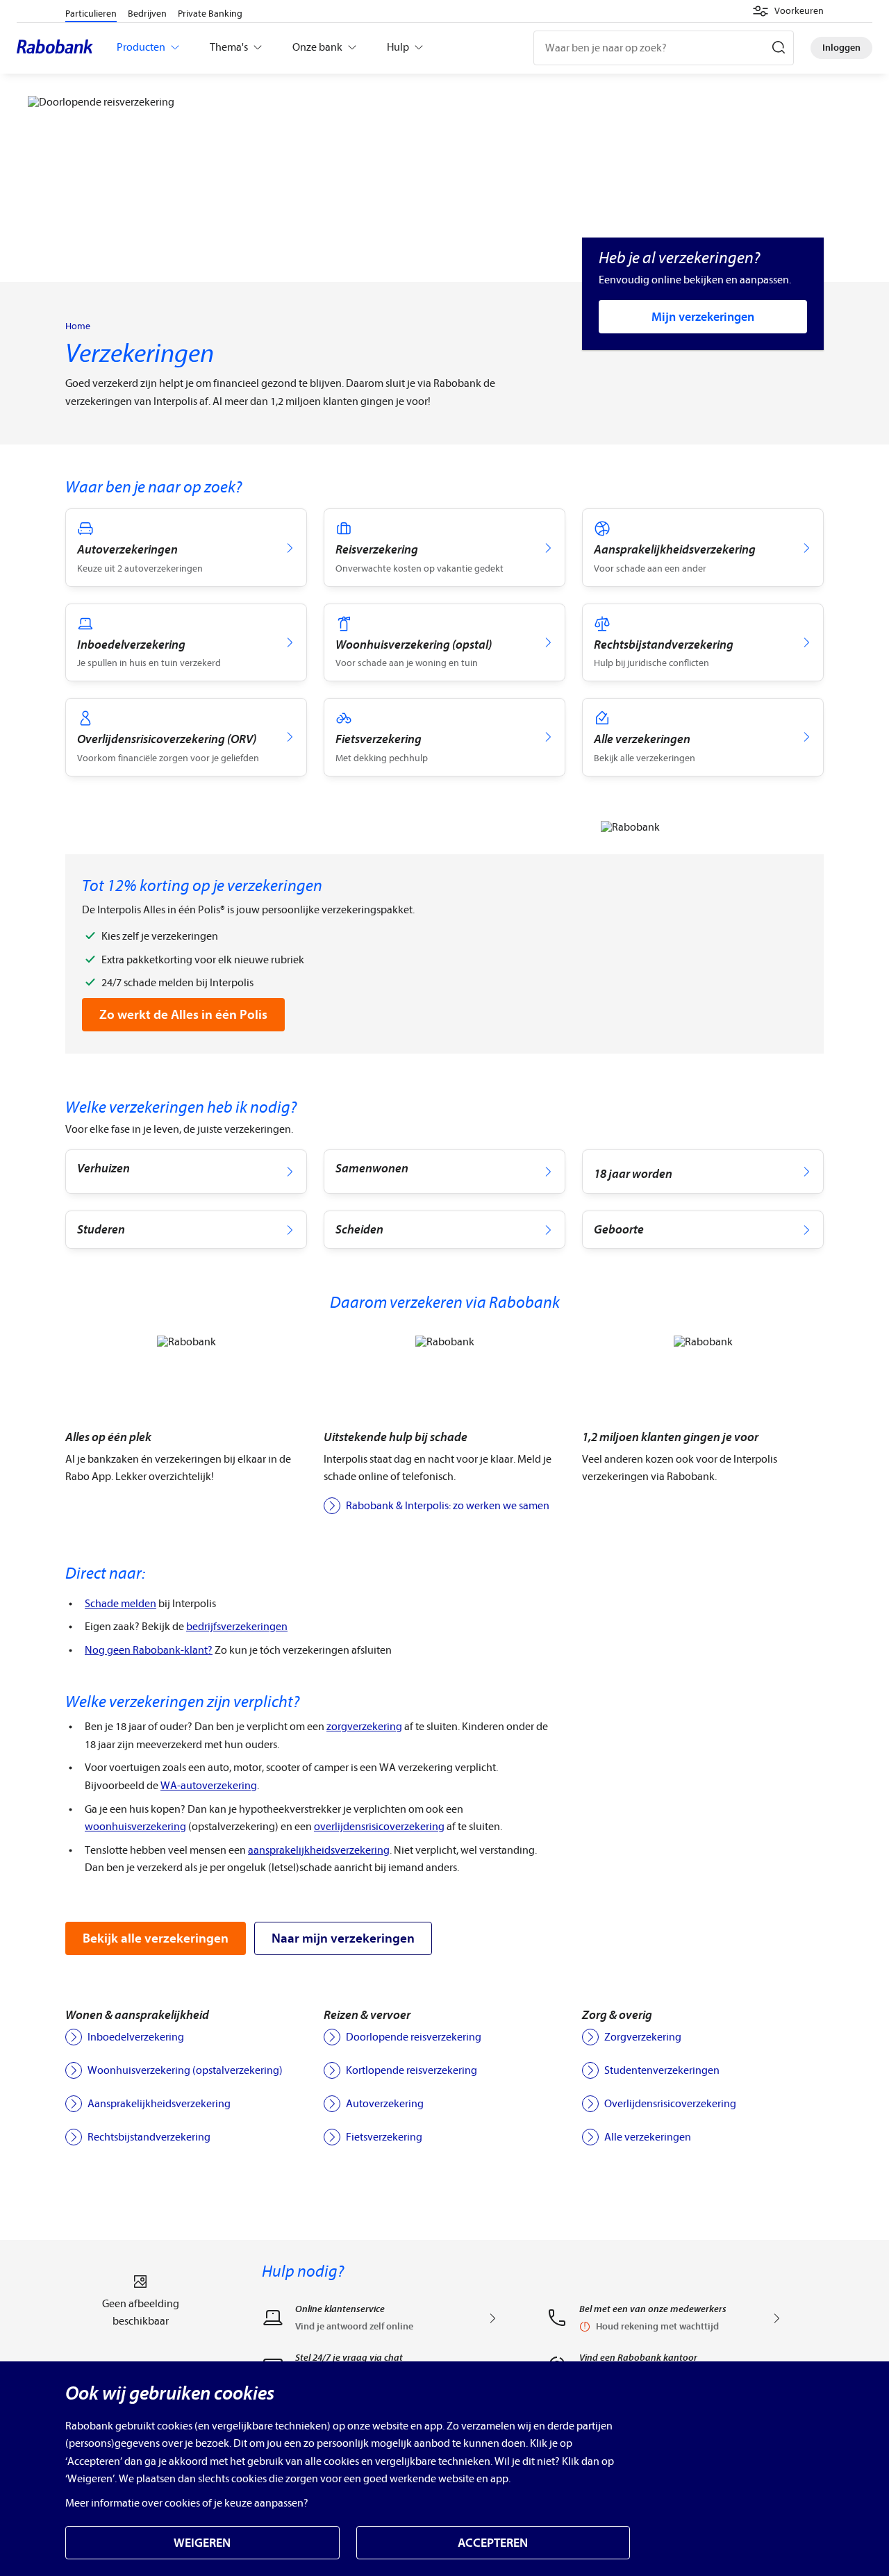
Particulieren (91, 14)
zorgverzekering (364, 1727)
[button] (788, 11)
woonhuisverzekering (135, 1827)
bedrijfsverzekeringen (237, 1627)
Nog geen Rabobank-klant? (149, 1650)
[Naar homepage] (58, 48)
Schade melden (121, 1604)
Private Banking (210, 14)
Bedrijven (147, 14)
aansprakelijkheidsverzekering (319, 1850)
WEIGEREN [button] (202, 2543)
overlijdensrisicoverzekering (379, 1827)
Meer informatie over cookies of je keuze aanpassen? (187, 2503)
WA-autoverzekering (209, 1786)
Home (78, 326)
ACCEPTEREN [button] (493, 2543)
